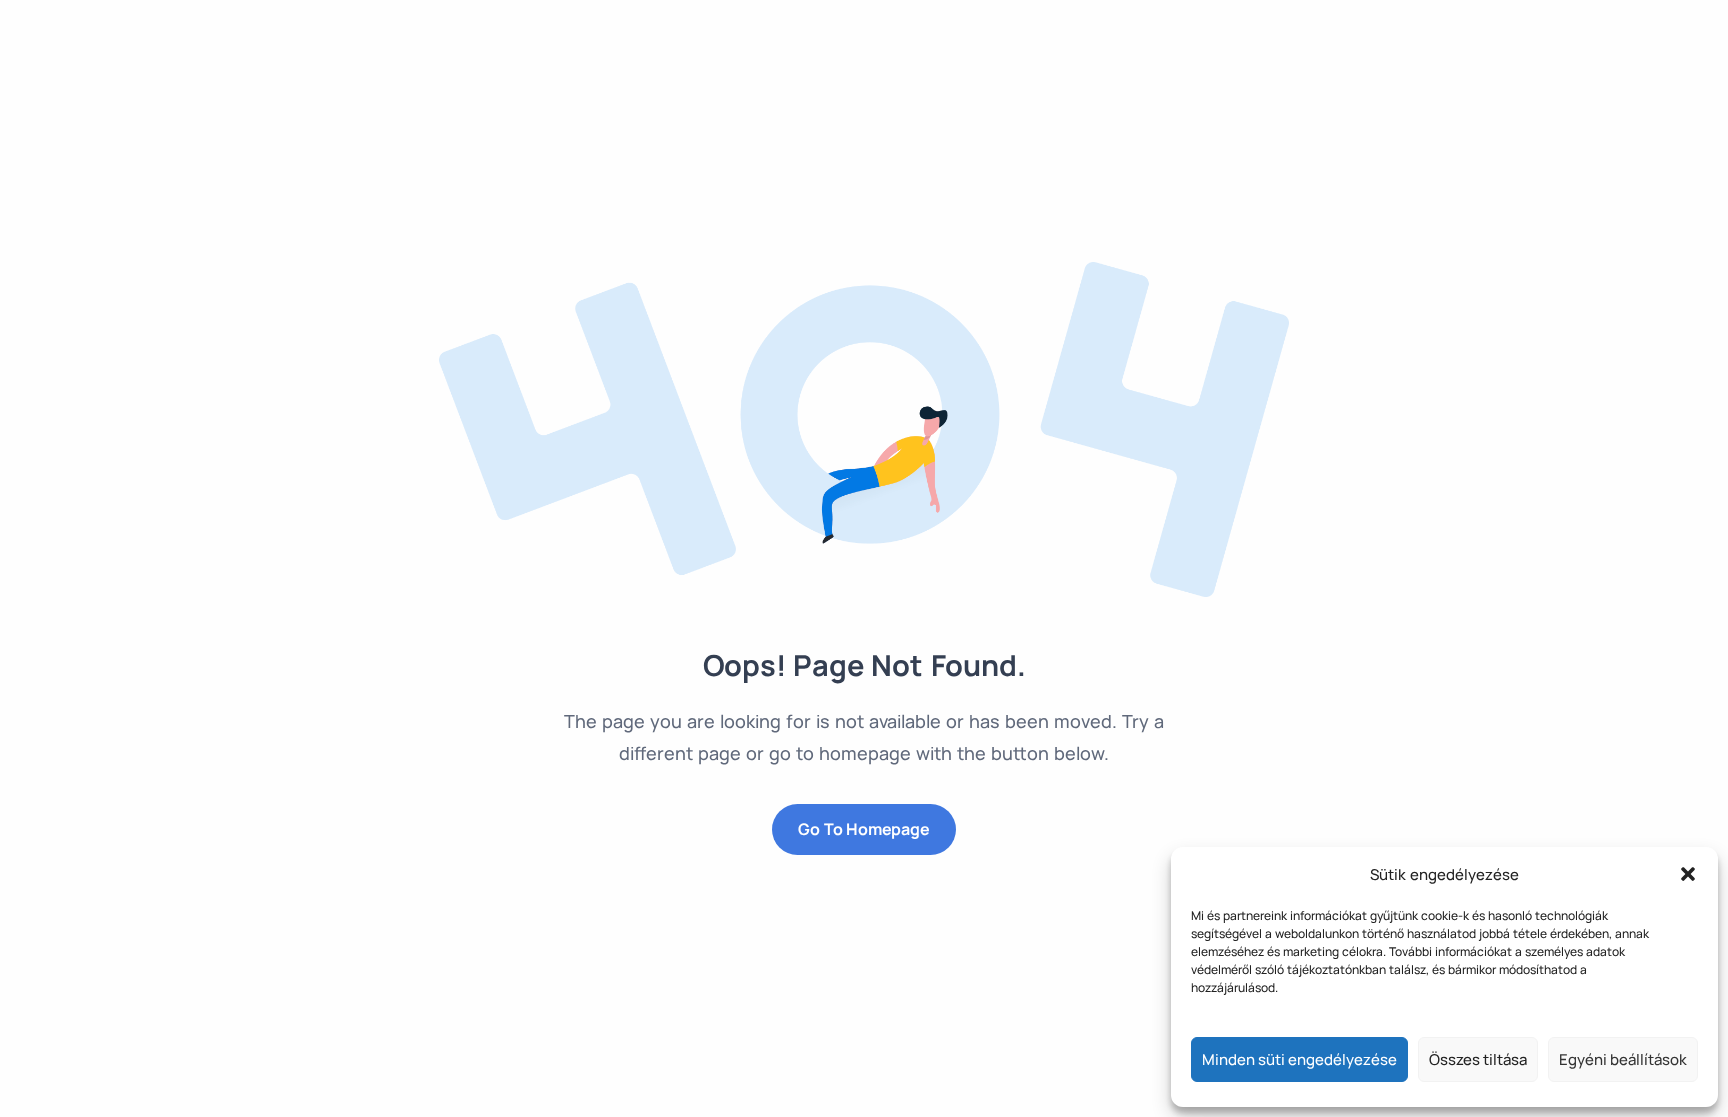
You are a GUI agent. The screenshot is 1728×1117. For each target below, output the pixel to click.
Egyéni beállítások (1623, 1059)
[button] (1688, 874)
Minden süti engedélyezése (1299, 1059)
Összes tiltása (1478, 1059)
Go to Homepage (863, 829)
